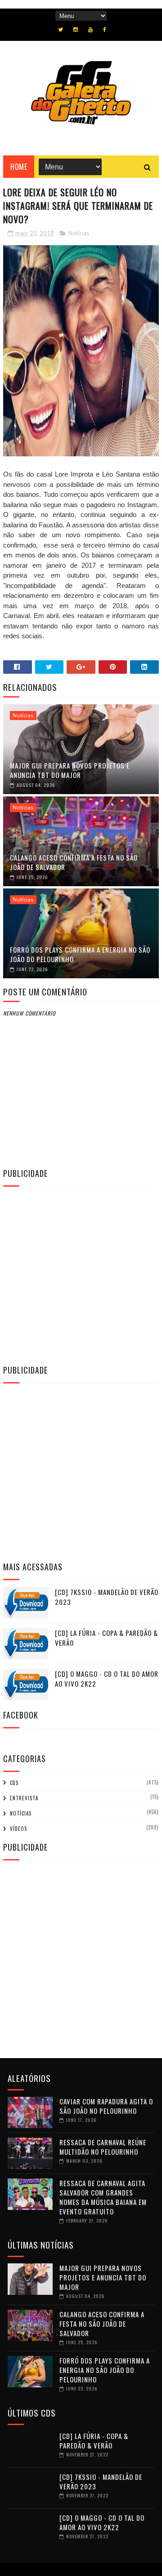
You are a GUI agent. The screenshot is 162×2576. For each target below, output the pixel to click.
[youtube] (90, 30)
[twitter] (61, 30)
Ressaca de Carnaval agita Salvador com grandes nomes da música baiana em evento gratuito (103, 2197)
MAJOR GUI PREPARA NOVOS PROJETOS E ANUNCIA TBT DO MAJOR (70, 770)
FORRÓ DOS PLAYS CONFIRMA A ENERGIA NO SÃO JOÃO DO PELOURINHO (80, 954)
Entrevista (24, 1798)
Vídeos (18, 1829)
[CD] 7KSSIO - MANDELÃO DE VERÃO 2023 (101, 2481)
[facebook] (105, 30)
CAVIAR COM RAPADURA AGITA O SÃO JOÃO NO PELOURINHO (106, 2106)
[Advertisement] (81, 1274)
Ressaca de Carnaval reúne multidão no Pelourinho (103, 2147)
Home (19, 167)
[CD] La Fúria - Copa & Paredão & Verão (94, 2441)
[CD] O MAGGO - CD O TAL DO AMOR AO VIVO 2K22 (102, 2522)
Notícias (79, 234)
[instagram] (76, 30)
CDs (14, 1783)
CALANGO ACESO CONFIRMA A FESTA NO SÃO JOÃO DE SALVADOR (74, 862)
